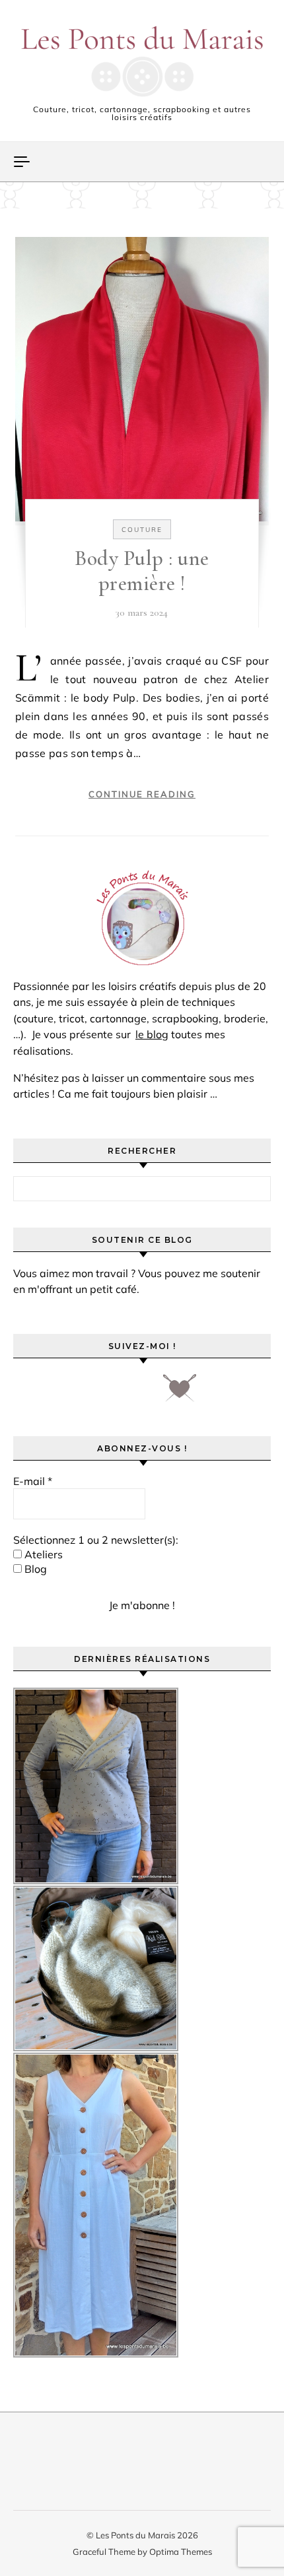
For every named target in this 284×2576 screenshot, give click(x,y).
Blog (34, 1569)
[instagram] (101, 1393)
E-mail (33, 1481)
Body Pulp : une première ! (142, 571)
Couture (142, 530)
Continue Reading (142, 794)
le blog (152, 1034)
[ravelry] (138, 1393)
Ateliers (42, 1554)
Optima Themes (181, 2552)
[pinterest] (64, 1393)
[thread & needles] (180, 1393)
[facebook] (27, 1393)
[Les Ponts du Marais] (142, 61)
